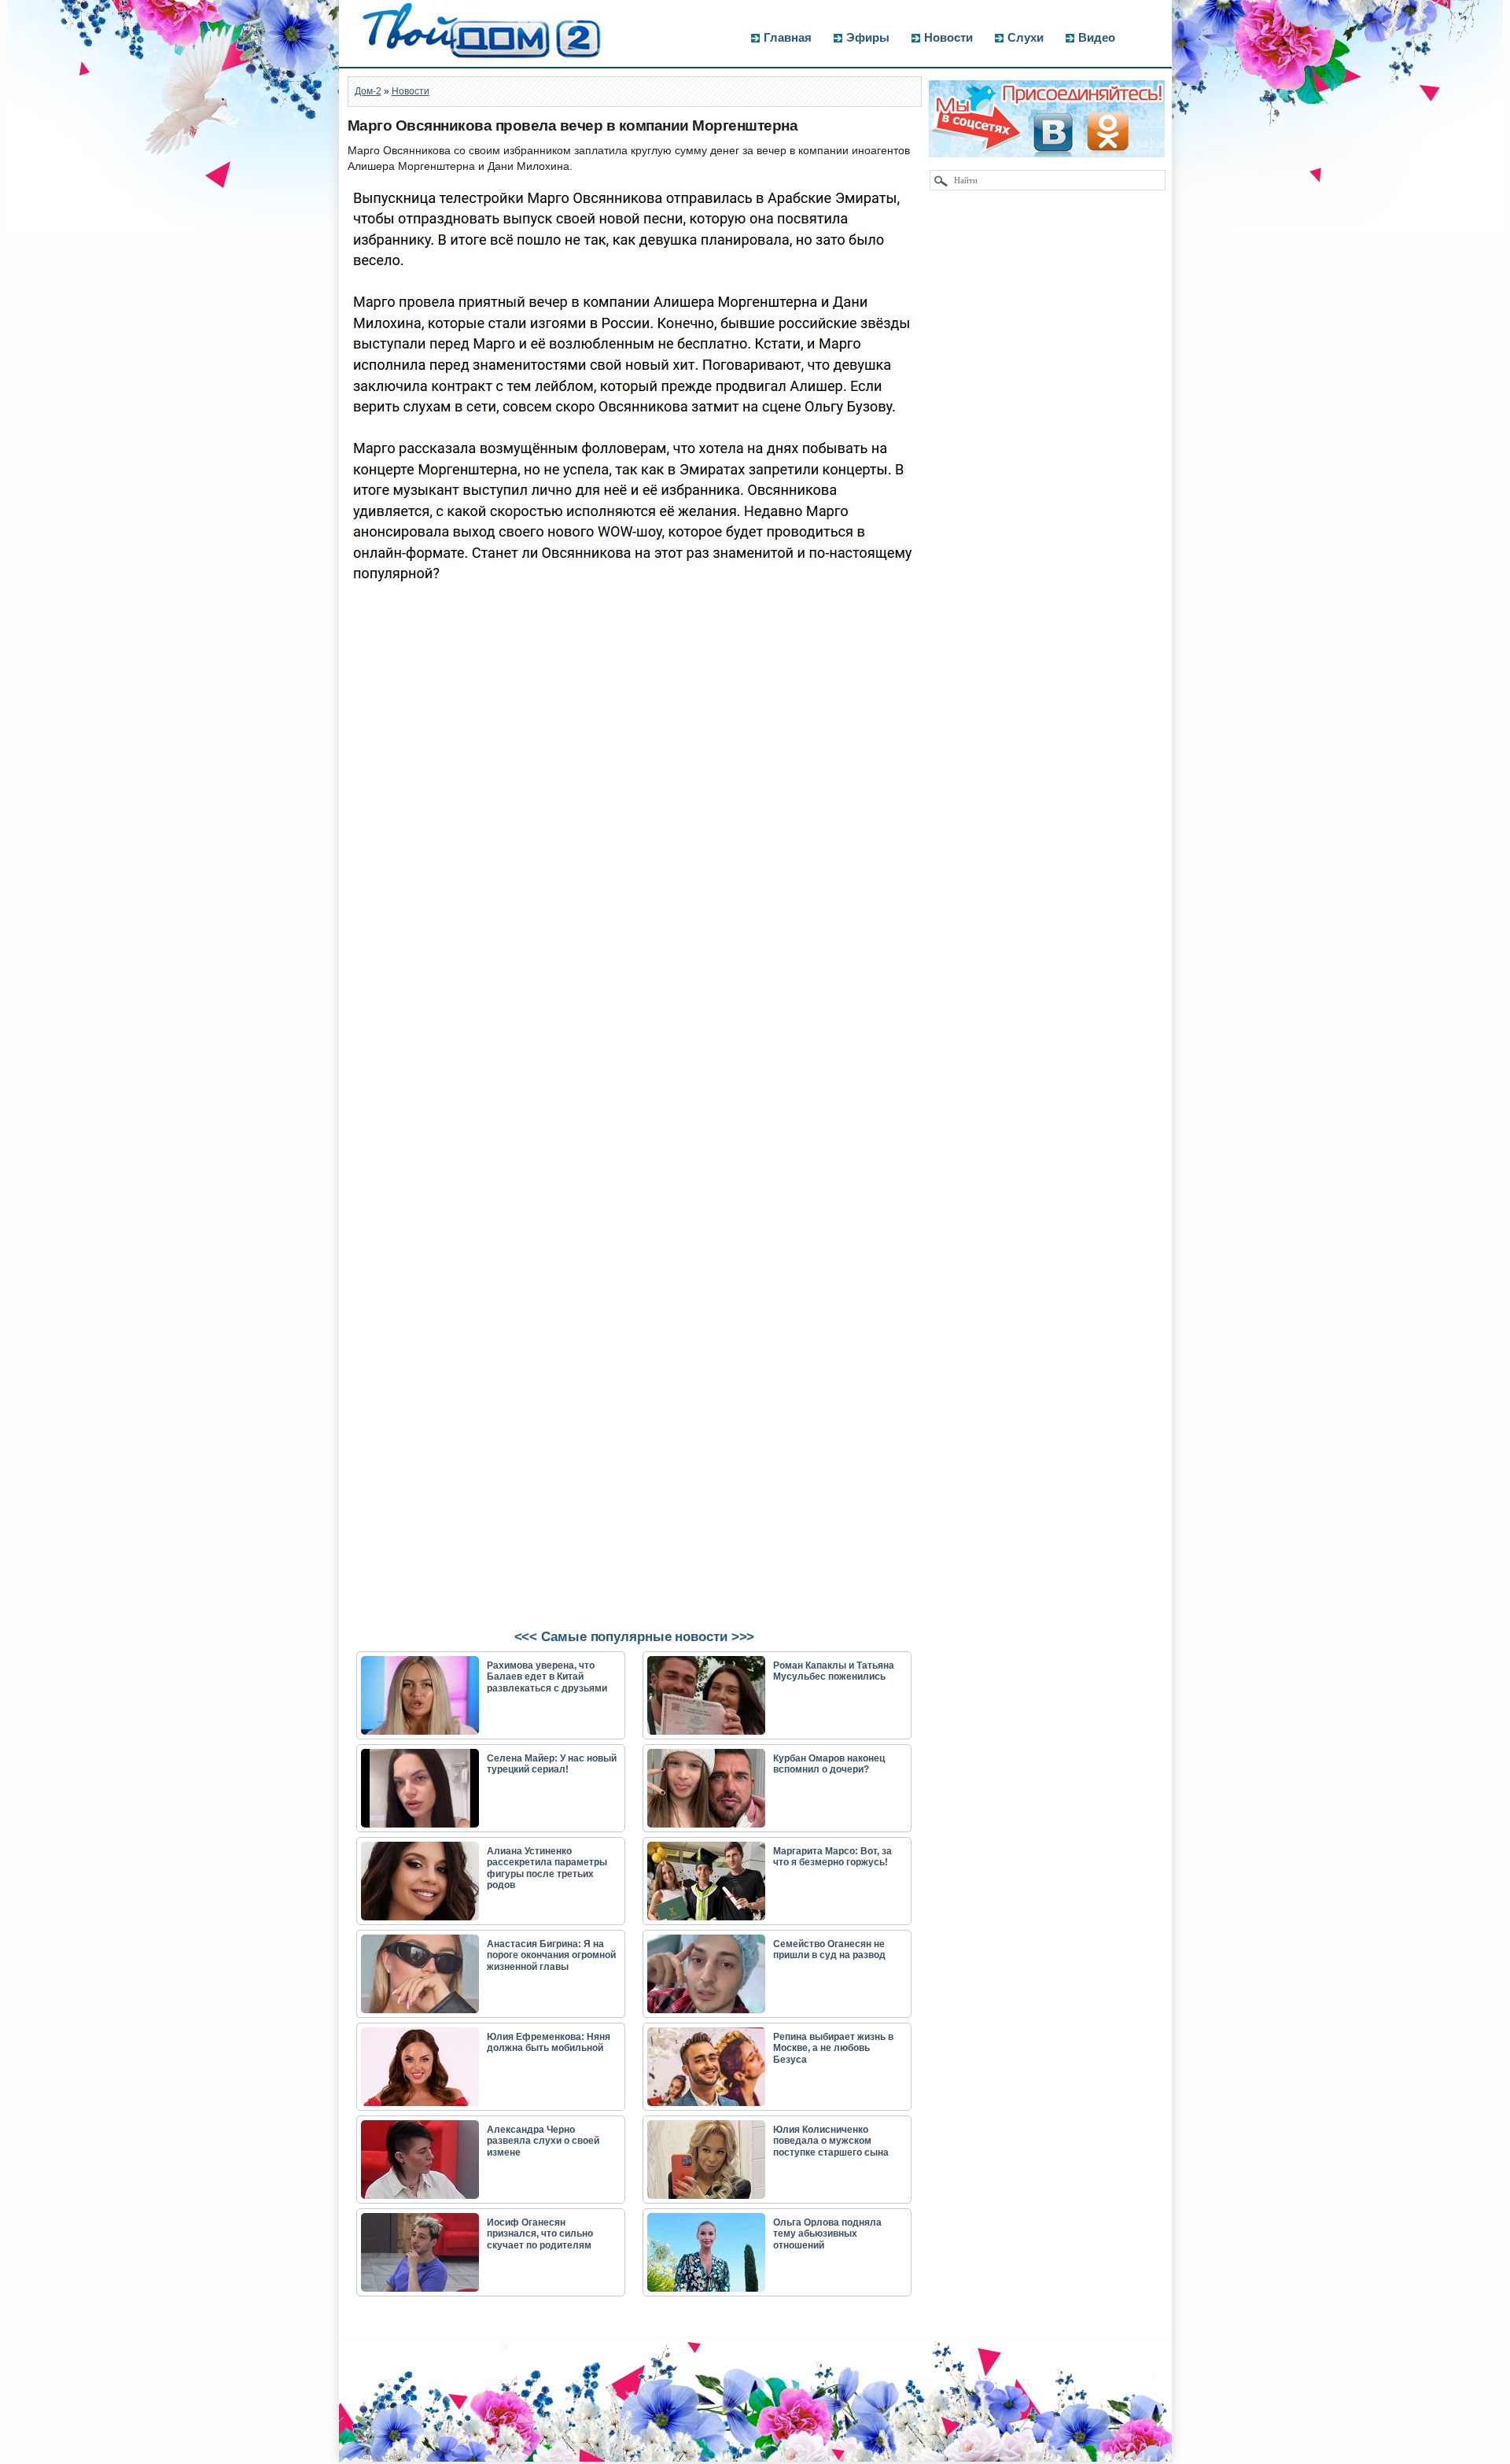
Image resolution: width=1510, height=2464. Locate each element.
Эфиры (868, 37)
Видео (1097, 37)
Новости (948, 37)
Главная (788, 37)
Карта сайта (383, 2456)
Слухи (1026, 37)
